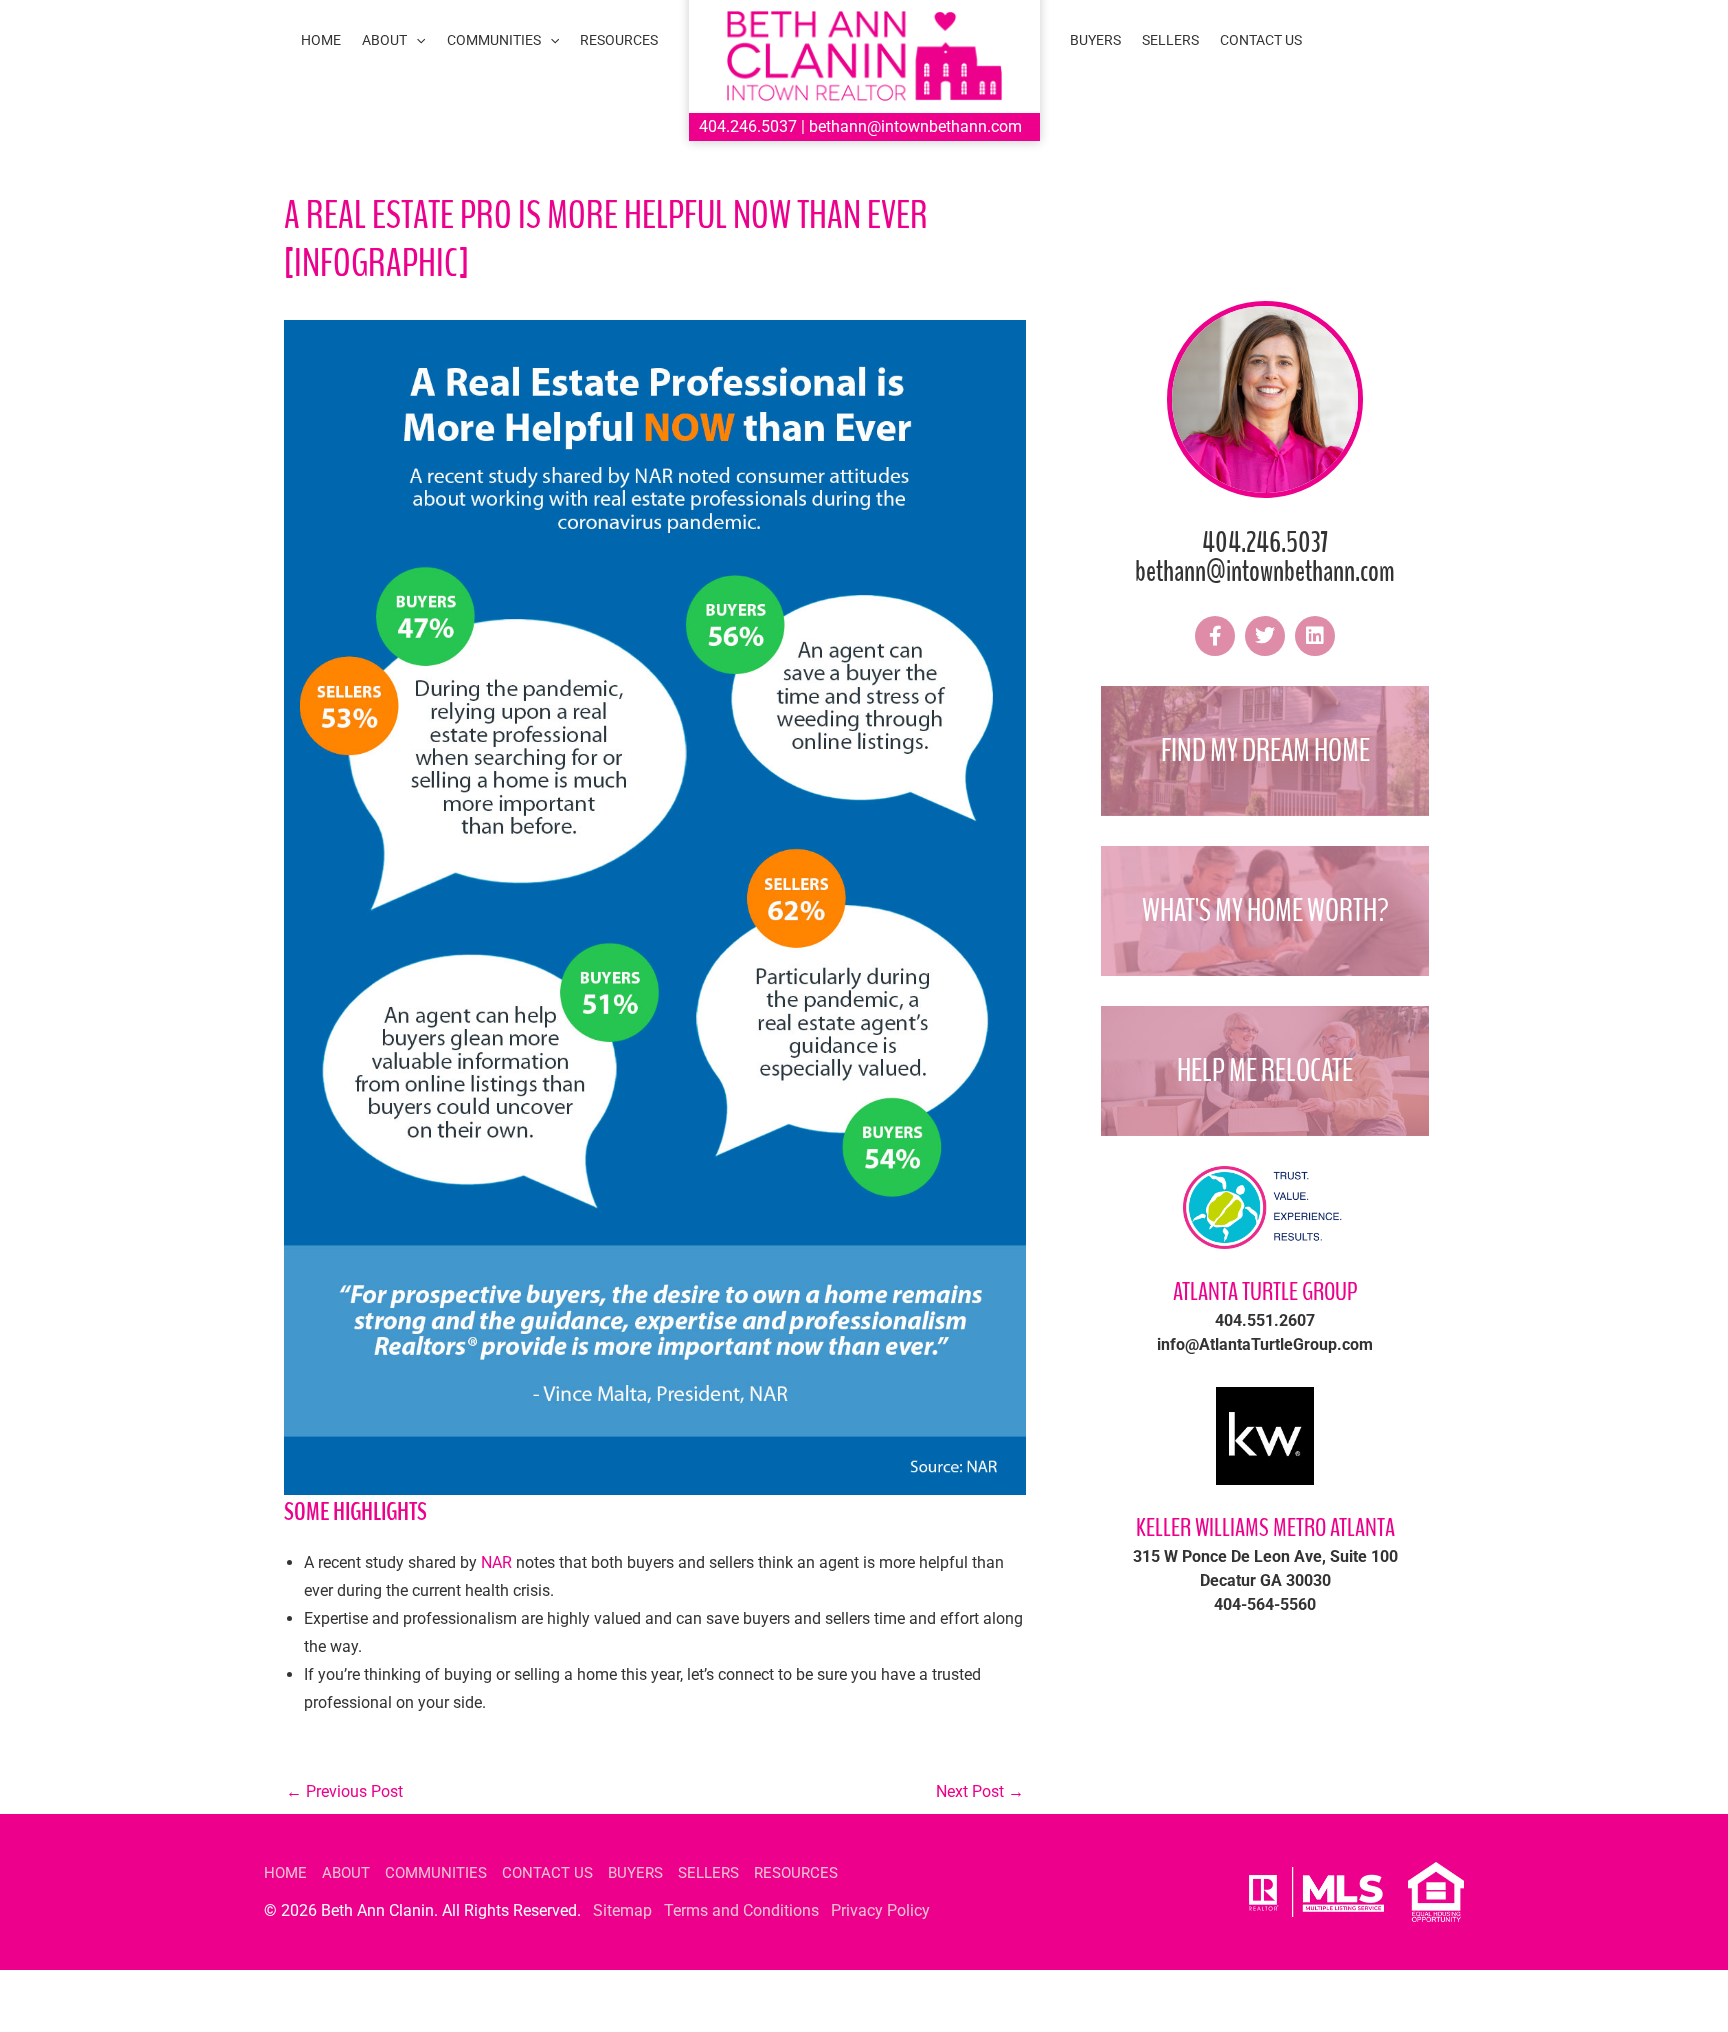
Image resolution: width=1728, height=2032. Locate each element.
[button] (416, 40)
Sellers (708, 1873)
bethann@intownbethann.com (915, 126)
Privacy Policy (880, 1910)
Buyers (635, 1873)
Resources (796, 1873)
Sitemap (622, 1910)
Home (285, 1873)
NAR (496, 1562)
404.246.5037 (748, 126)
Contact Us (547, 1873)
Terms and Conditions (741, 1910)
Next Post (980, 1791)
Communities (436, 1873)
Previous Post (344, 1791)
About (346, 1873)
